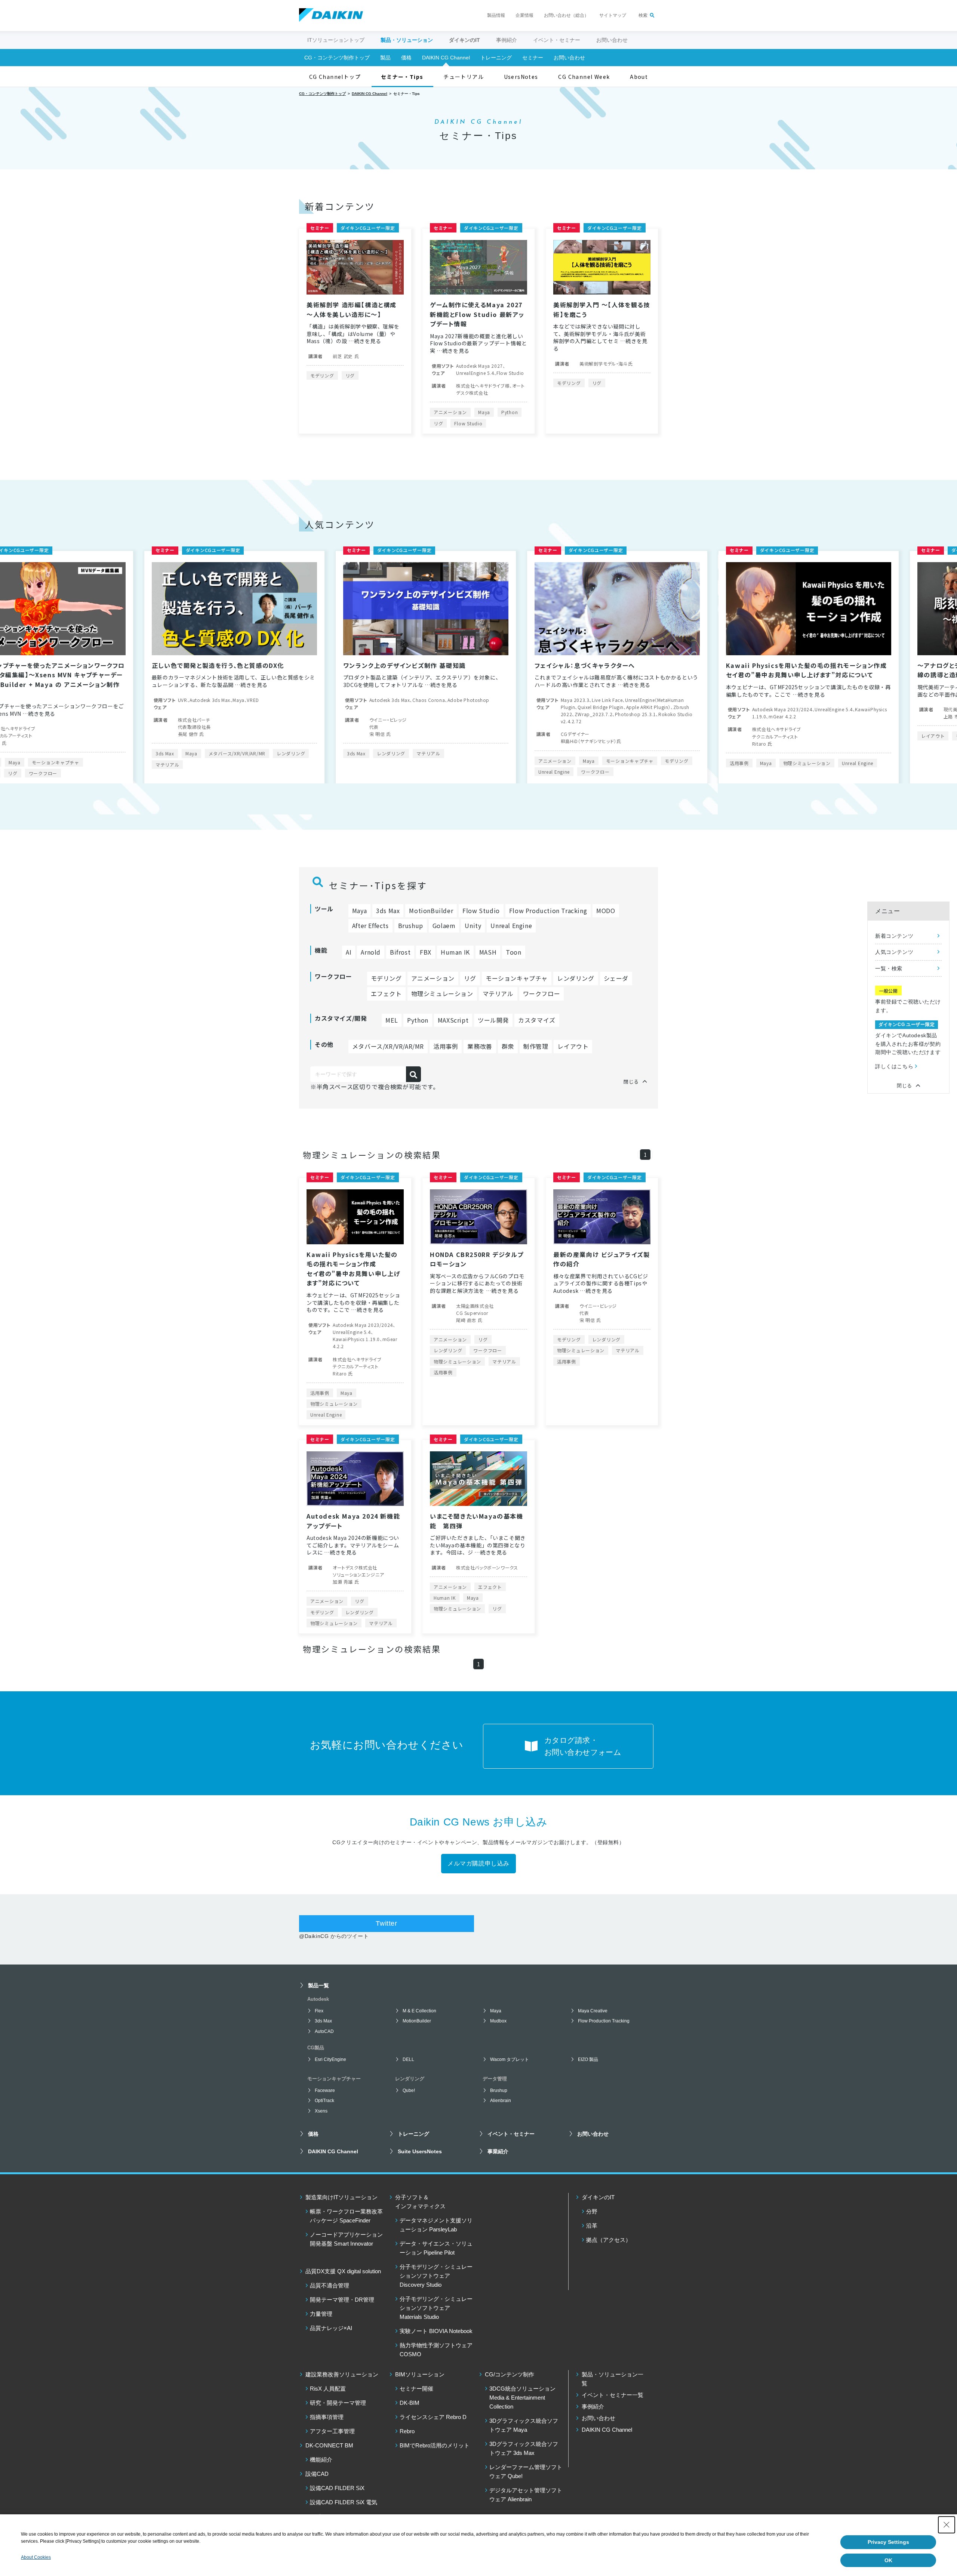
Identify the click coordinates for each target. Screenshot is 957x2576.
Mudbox (498, 2021)
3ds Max (133, 753)
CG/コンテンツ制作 (510, 2374)
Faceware (325, 2090)
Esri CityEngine (330, 2059)
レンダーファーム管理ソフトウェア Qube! (526, 2472)
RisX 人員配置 (328, 2389)
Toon (513, 952)
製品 (385, 58)
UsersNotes (521, 77)
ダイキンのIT (598, 2197)
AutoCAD (324, 2031)
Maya (484, 412)
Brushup (411, 925)
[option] (202, 667)
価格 (406, 58)
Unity (473, 925)
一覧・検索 (889, 968)
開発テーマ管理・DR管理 (342, 2300)
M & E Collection (419, 2011)
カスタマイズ (537, 1020)
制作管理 (536, 1046)
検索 (643, 15)
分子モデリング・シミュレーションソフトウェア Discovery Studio (436, 2276)
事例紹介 (507, 40)
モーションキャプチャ (406, 761)
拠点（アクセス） (609, 2240)
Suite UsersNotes (420, 2151)
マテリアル (205, 753)
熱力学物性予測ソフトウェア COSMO (436, 2350)
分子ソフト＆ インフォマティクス (420, 2202)
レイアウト (710, 736)
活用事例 (516, 763)
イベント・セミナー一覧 (613, 2395)
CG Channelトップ (335, 77)
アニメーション (450, 412)
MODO (606, 910)
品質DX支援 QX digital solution (343, 2271)
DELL (408, 2059)
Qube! (409, 2090)
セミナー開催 (416, 2389)
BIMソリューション (420, 2374)
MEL (392, 1020)
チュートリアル (464, 77)
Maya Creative (593, 2011)
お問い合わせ (612, 40)
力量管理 (321, 2314)
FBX (426, 952)
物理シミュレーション (583, 763)
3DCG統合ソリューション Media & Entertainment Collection (522, 2398)
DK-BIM (410, 2403)
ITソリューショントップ (336, 40)
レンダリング (67, 753)
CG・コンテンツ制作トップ (337, 58)
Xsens (321, 2111)
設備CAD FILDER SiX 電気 (344, 2502)
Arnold (371, 952)
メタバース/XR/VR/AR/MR (388, 1046)
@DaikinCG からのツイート (334, 1936)
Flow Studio (468, 423)
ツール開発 (493, 1020)
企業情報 (524, 15)
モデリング (322, 375)
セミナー (533, 58)
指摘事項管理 (327, 2417)
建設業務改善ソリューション (342, 2374)
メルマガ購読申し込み (478, 1863)
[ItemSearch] (413, 1074)
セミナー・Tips (402, 77)
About (639, 77)
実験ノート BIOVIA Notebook (436, 2331)
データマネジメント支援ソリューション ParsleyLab (436, 2225)
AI (349, 952)
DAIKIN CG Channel (446, 58)
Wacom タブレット (510, 2059)
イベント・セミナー (557, 40)
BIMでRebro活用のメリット (435, 2445)
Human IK (455, 952)
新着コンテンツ (894, 936)
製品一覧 (319, 1985)
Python (510, 412)
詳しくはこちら (894, 1066)
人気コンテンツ (894, 952)
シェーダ (616, 978)
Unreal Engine (330, 772)
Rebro (407, 2431)
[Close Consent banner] (947, 2525)
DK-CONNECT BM (329, 2445)
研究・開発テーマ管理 (338, 2403)
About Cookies (36, 2557)
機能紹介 (321, 2460)
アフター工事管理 (332, 2431)
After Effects (370, 925)
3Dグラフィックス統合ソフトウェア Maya (524, 2425)
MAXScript (453, 1020)
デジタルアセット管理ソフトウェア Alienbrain (526, 2495)
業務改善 (480, 1046)
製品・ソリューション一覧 (613, 2379)
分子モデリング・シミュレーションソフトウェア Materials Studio (436, 2308)
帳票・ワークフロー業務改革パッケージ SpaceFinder (346, 2216)
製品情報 (496, 15)
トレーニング (496, 58)
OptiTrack (324, 2101)
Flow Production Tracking (548, 910)
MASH (488, 952)
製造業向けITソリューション (341, 2197)
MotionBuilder (905, 773)
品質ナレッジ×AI (331, 2328)
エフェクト (386, 993)
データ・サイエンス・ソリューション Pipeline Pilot (436, 2248)
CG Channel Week (584, 77)
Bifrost (400, 952)
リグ (350, 375)
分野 (592, 2211)
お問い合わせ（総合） (566, 15)
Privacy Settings (888, 2542)
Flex (319, 2011)
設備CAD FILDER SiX (337, 2488)
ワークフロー (372, 772)
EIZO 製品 (588, 2059)
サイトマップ (613, 15)
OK (888, 2560)
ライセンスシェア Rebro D (433, 2417)
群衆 (508, 1046)
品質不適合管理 (330, 2285)
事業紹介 (498, 2151)
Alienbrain (501, 2101)
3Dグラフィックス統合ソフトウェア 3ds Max (524, 2448)
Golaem (444, 925)
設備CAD (317, 2474)
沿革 (592, 2226)
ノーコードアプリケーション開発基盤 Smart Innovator (346, 2239)
